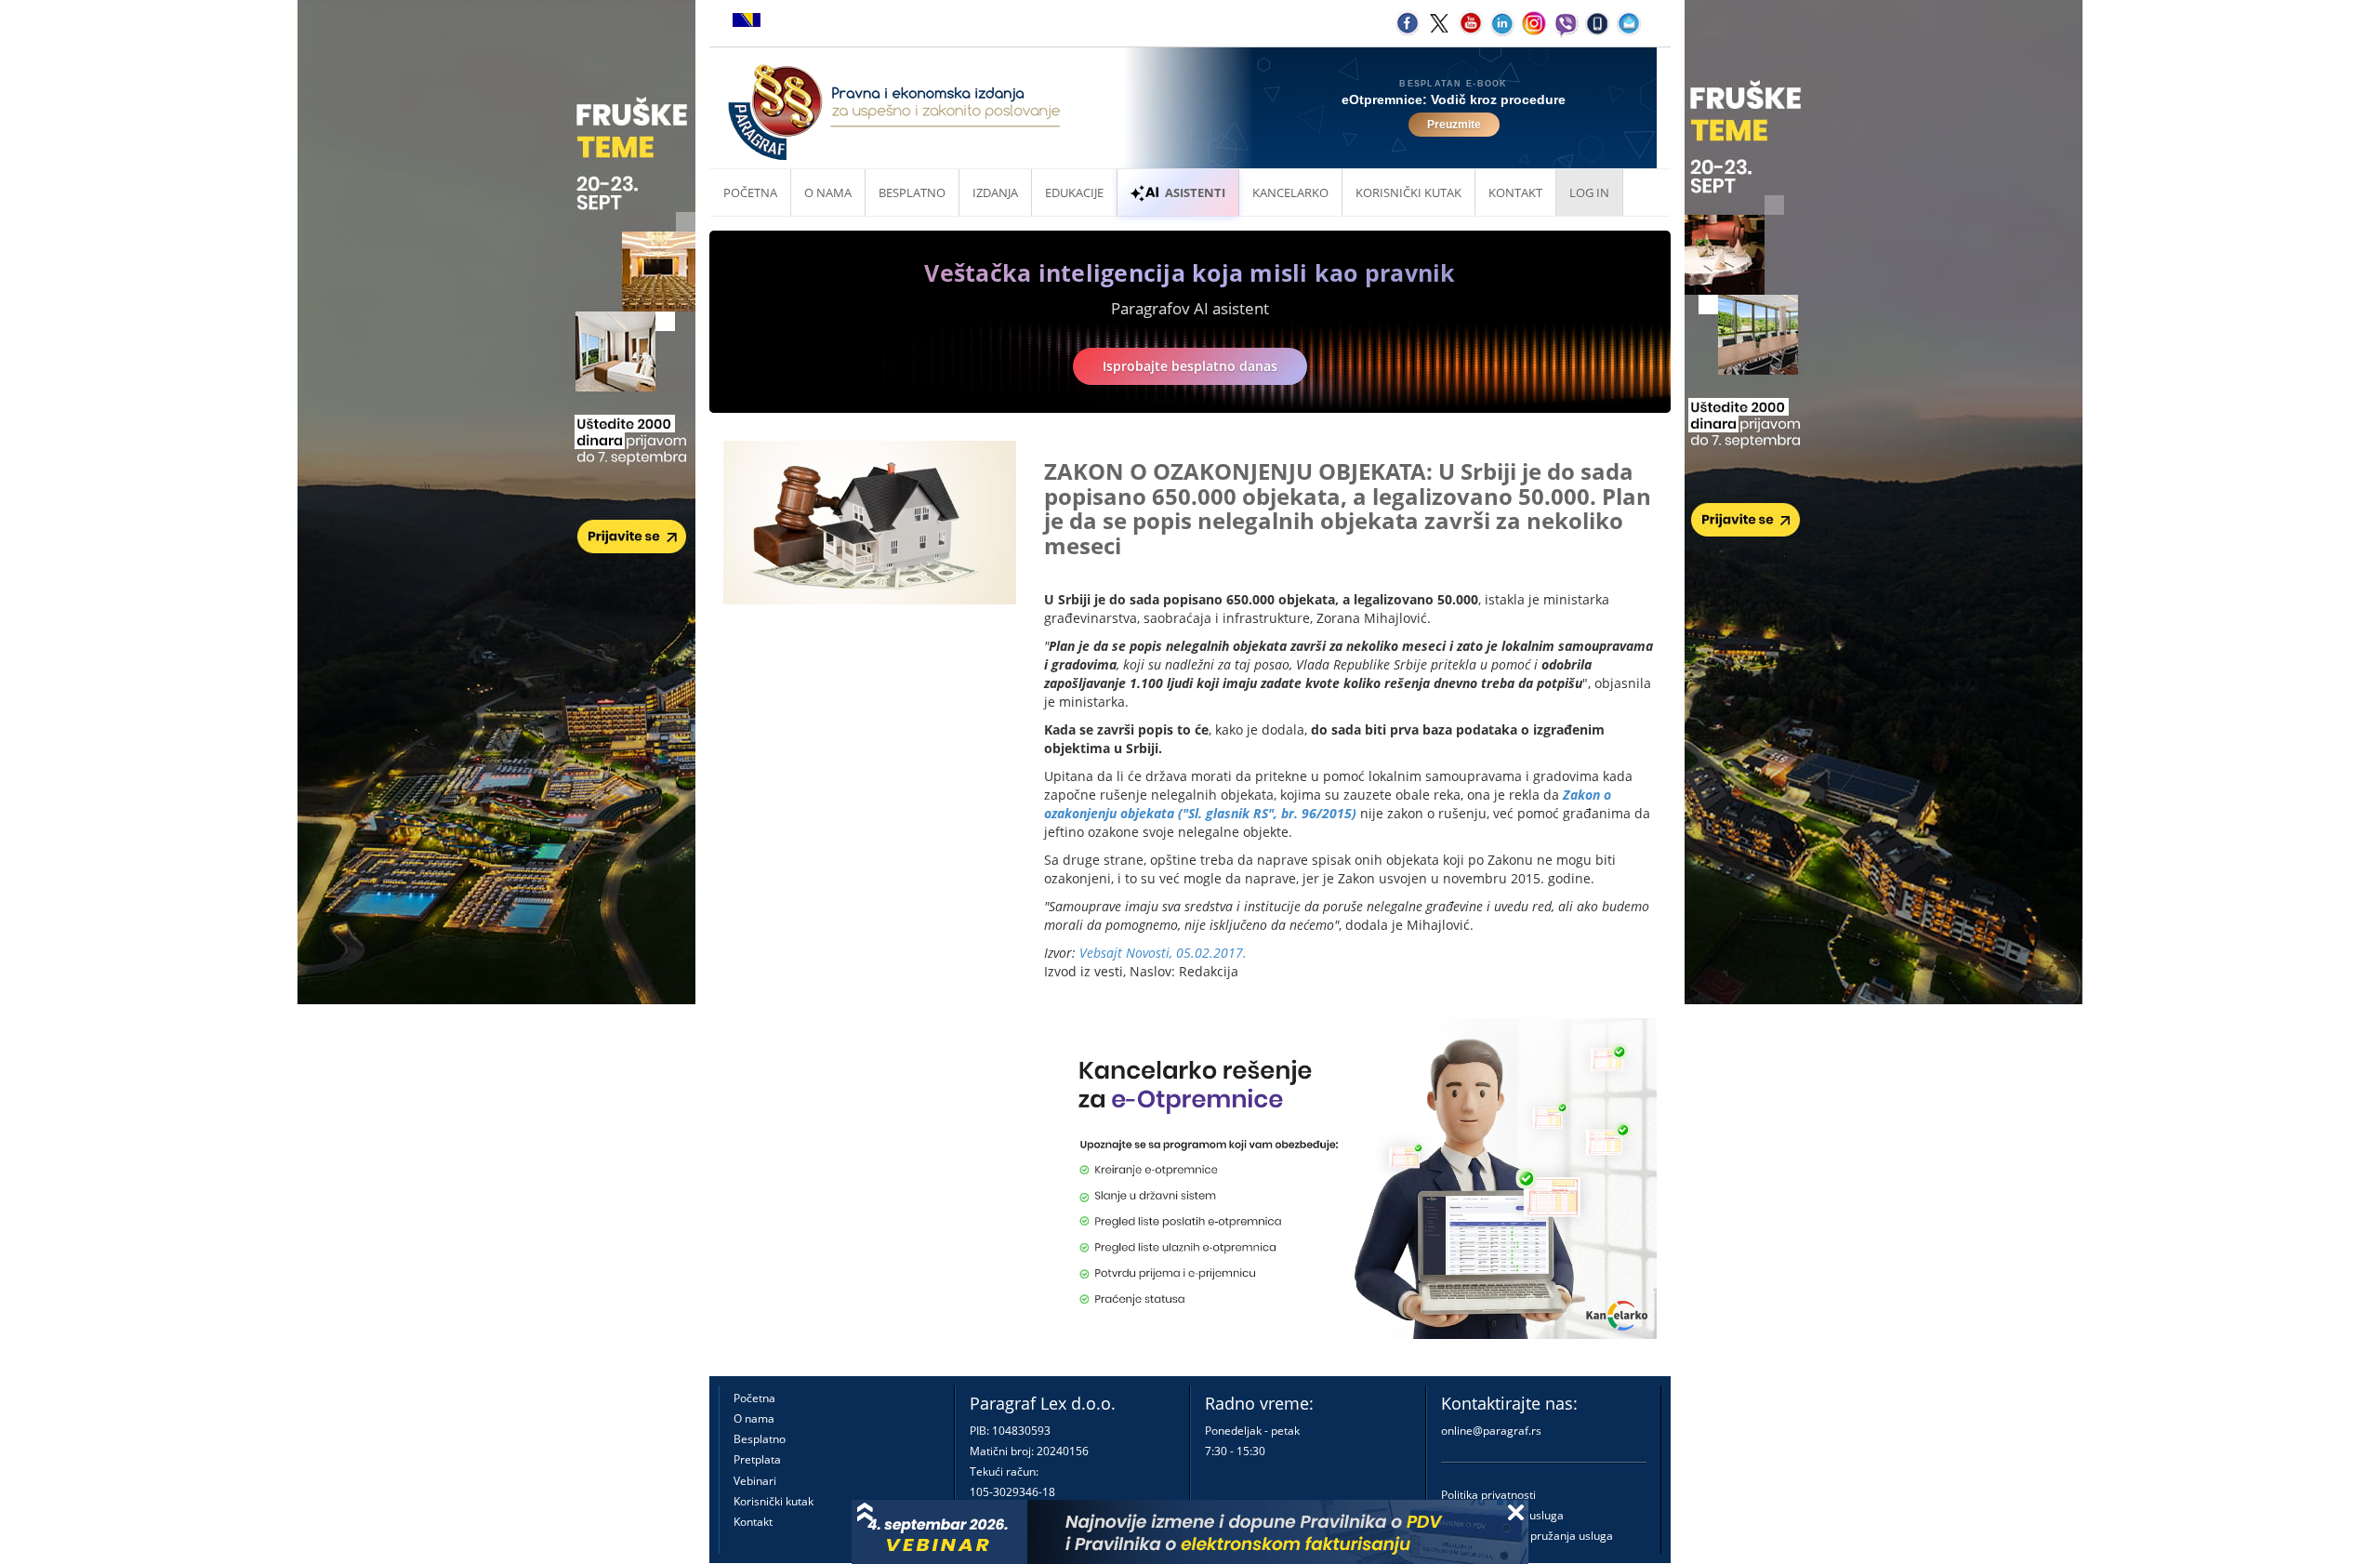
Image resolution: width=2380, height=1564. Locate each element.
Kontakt (753, 1522)
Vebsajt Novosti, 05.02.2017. (1163, 953)
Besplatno (912, 192)
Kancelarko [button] (1290, 192)
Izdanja (995, 192)
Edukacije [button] (1074, 192)
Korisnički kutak (773, 1501)
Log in (1589, 192)
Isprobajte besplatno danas (1190, 366)
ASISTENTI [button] (1195, 192)
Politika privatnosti (1488, 1495)
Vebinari (755, 1481)
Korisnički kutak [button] (1408, 192)
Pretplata (757, 1459)
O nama (828, 192)
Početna (750, 192)
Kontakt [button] (1515, 192)
